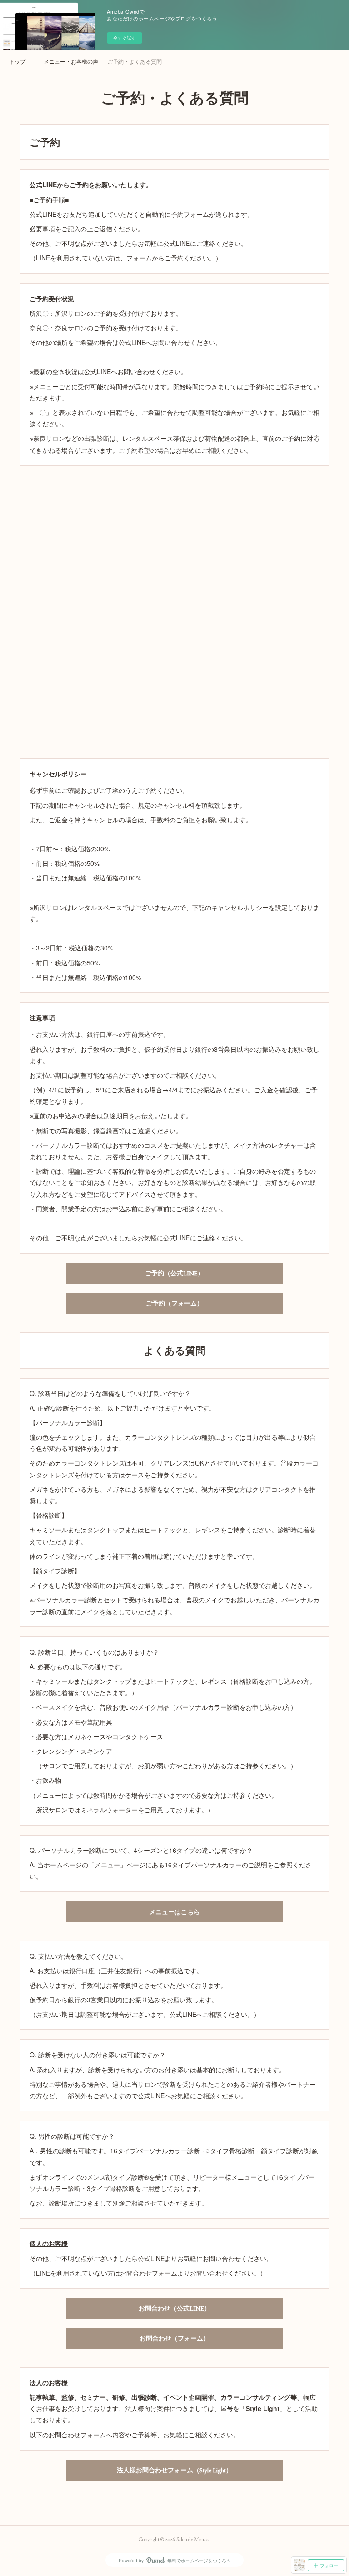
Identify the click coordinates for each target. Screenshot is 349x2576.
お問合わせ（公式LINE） (174, 2308)
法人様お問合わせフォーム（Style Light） (174, 2470)
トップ (17, 61)
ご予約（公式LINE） (174, 1273)
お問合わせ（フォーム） (174, 2338)
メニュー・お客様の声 (71, 61)
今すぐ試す (125, 38)
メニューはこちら (174, 1912)
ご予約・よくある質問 (135, 61)
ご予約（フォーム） (174, 1303)
